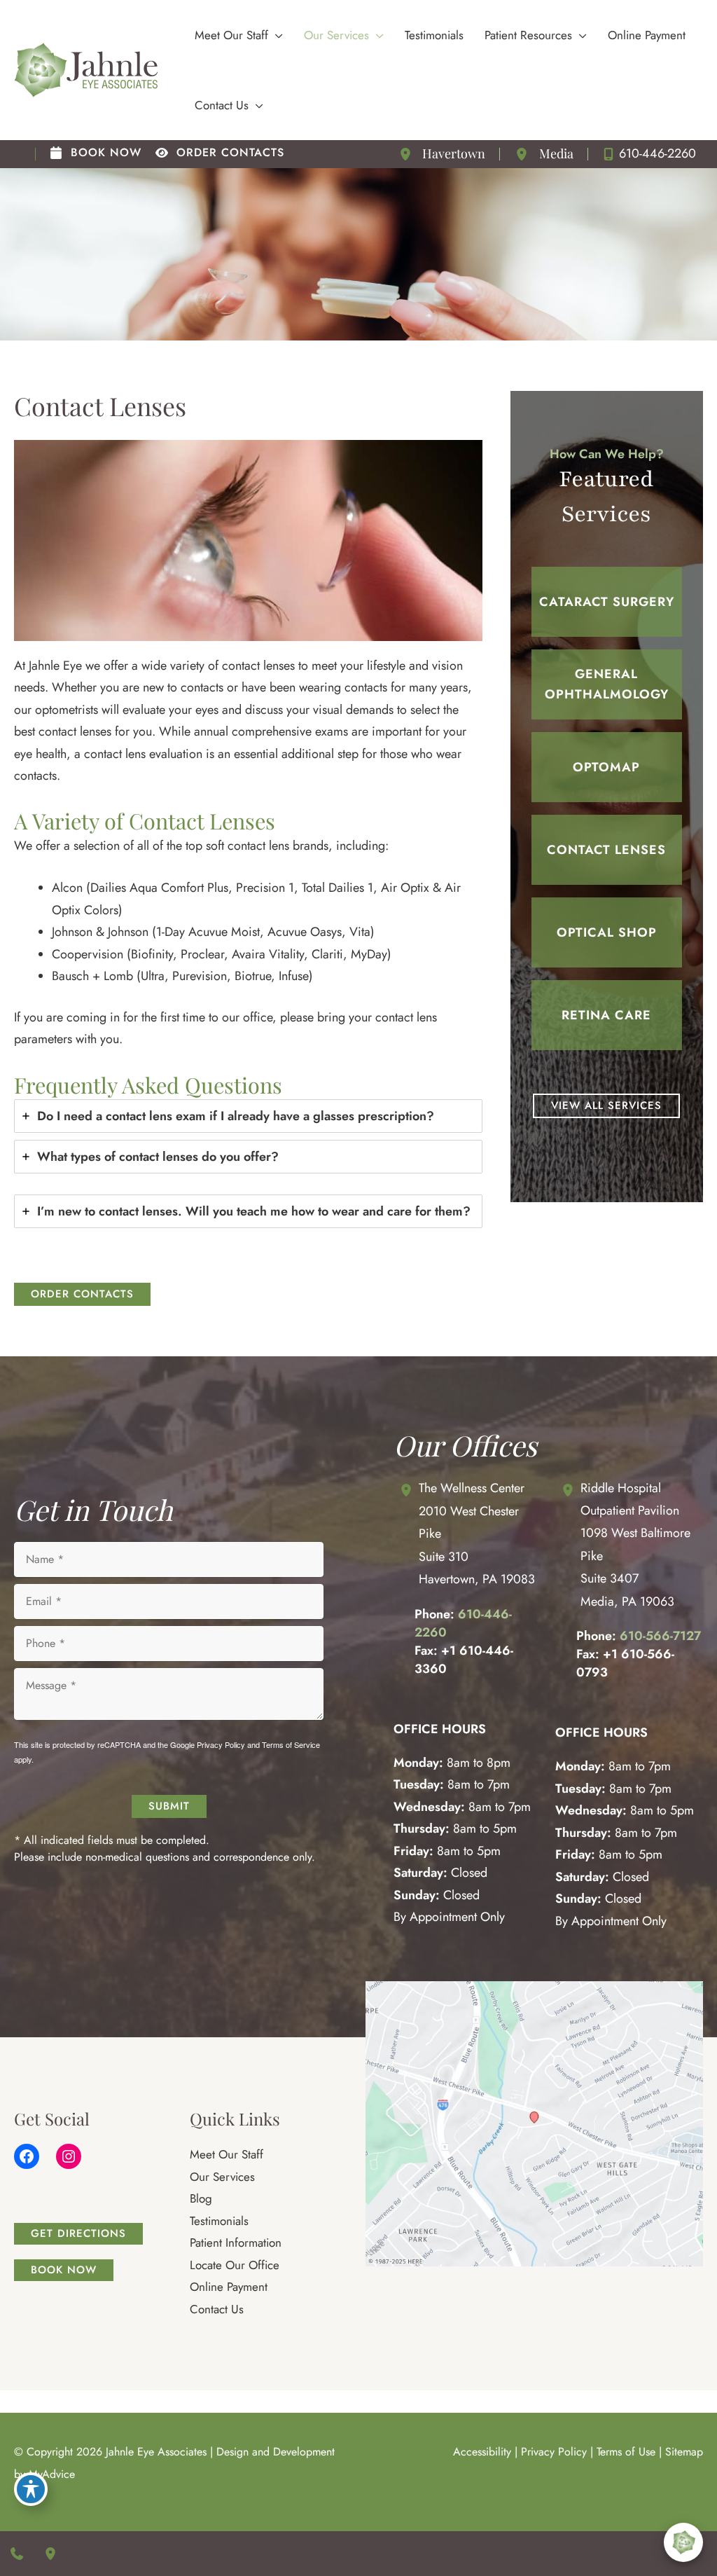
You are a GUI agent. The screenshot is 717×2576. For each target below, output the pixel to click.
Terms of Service (291, 1744)
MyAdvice (52, 2474)
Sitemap (684, 2452)
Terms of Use (626, 2452)
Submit (169, 1806)
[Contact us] (17, 2554)
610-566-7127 (660, 1637)
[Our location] (50, 2554)
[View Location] (408, 154)
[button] (276, 35)
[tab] (248, 1116)
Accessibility (482, 2452)
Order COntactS (82, 1294)
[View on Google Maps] (534, 2123)
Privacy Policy (221, 1744)
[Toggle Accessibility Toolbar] (31, 2489)
